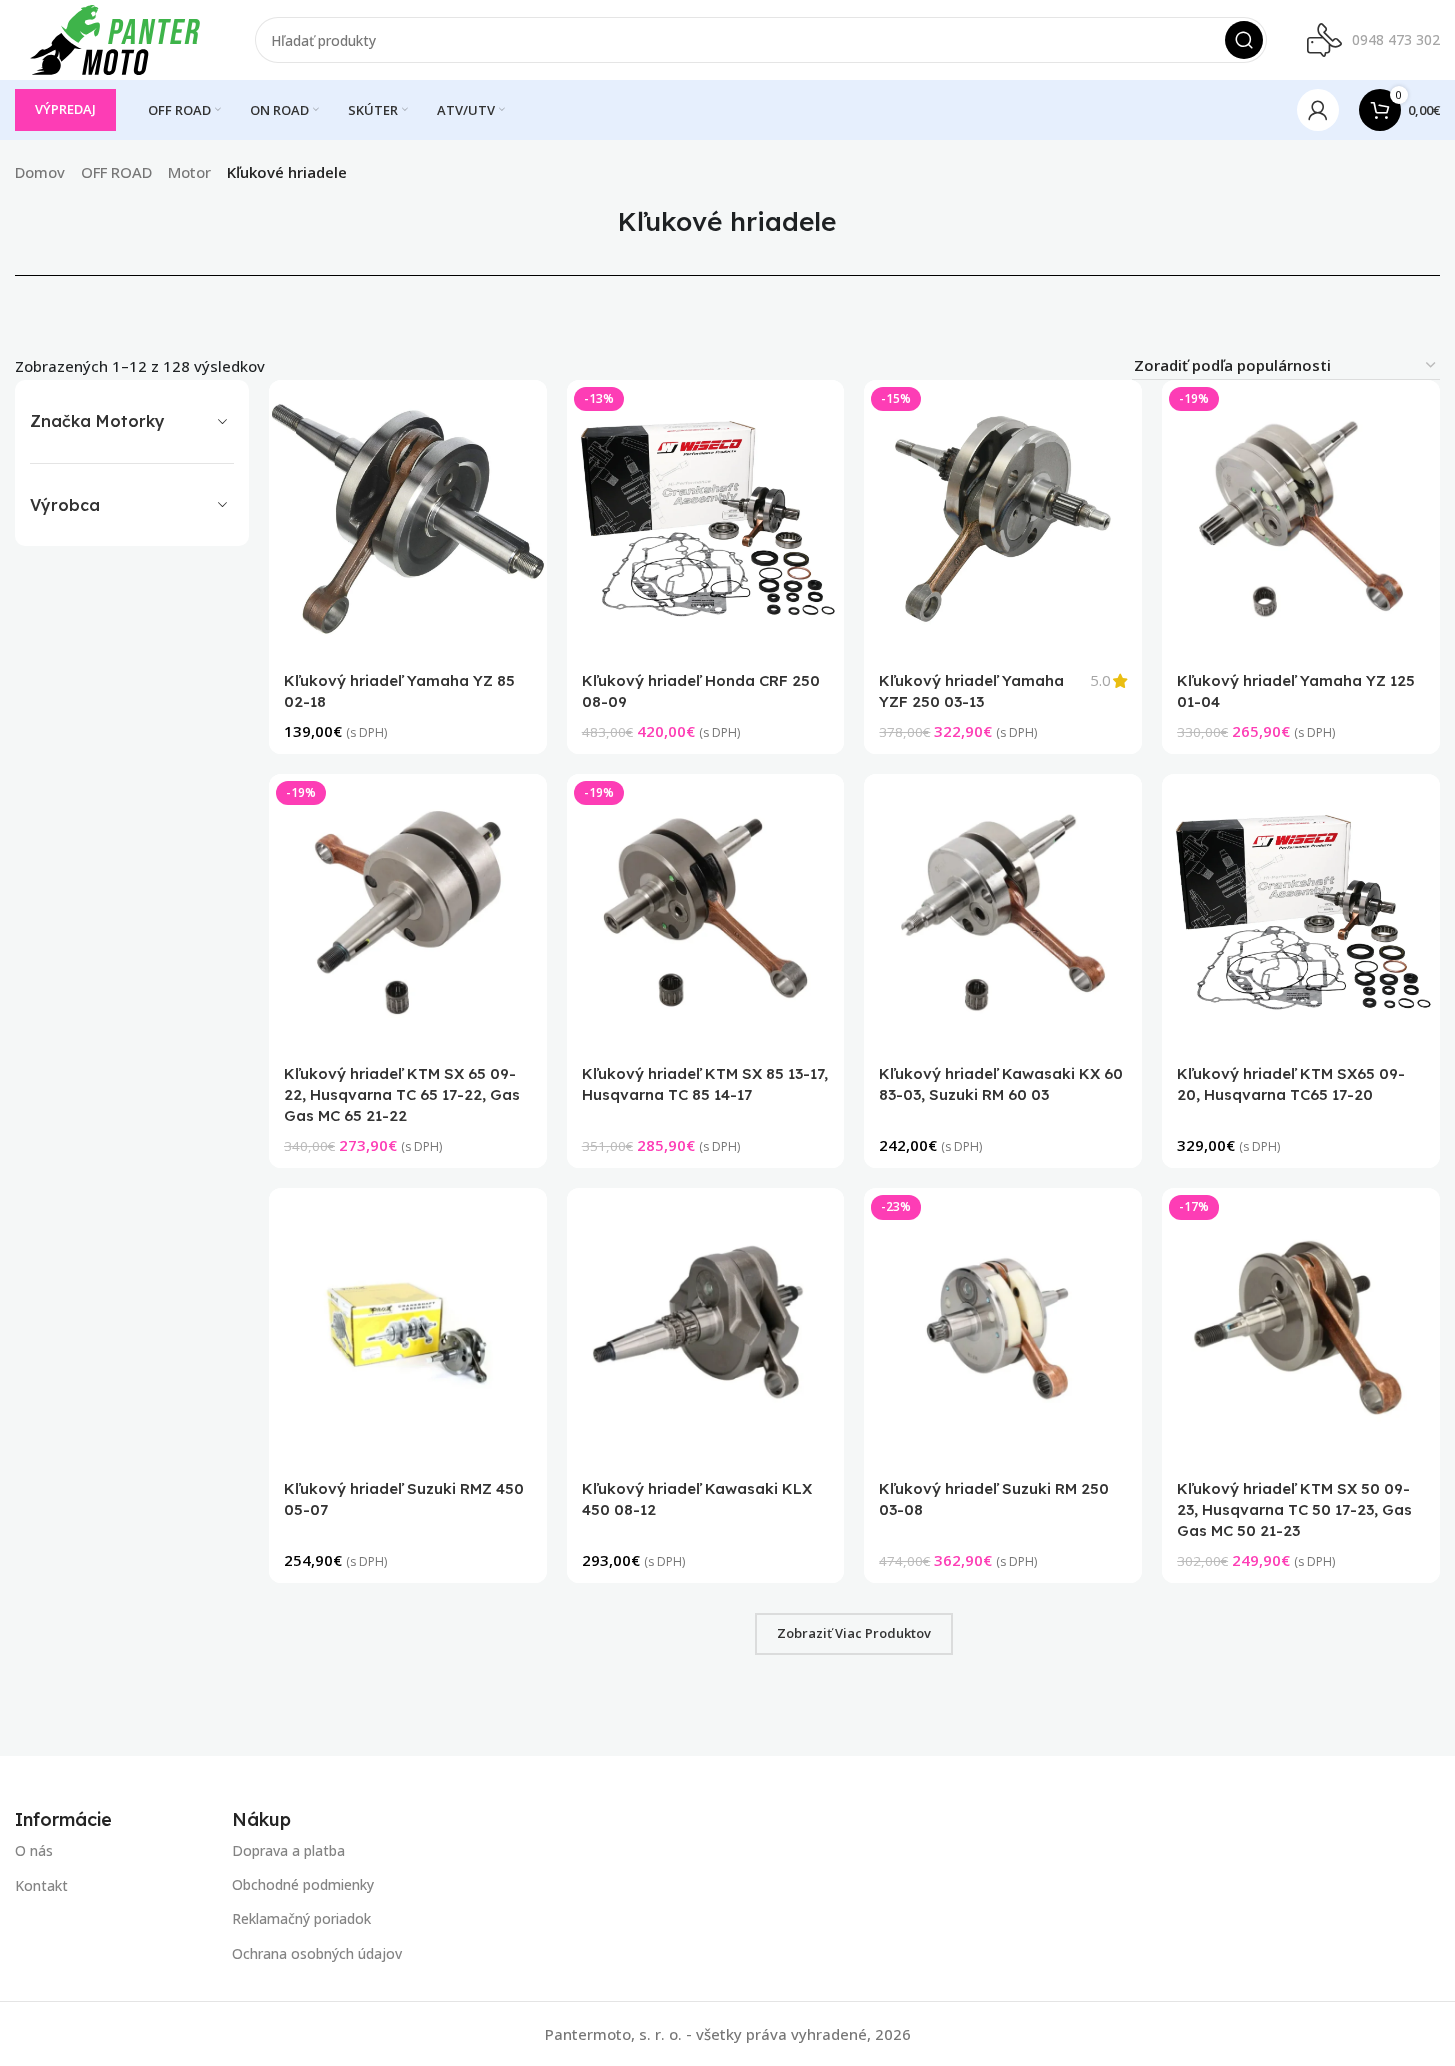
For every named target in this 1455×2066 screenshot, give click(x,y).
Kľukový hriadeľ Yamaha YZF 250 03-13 (972, 691)
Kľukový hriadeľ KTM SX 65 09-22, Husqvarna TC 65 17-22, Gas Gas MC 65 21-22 (402, 1095)
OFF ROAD (116, 172)
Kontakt (41, 1885)
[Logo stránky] (115, 38)
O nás (34, 1850)
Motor (189, 172)
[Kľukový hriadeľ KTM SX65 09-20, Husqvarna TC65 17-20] (1301, 913)
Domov (40, 172)
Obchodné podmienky (303, 1885)
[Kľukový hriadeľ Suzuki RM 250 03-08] (1004, 1328)
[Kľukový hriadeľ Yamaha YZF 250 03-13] (1004, 519)
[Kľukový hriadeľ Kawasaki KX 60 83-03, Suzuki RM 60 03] (1004, 913)
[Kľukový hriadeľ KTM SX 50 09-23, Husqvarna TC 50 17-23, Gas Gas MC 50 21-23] (1301, 1328)
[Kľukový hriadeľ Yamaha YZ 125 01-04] (1301, 519)
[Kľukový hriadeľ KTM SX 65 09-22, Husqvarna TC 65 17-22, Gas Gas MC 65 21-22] (408, 913)
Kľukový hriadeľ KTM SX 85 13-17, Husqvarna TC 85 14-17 (705, 1085)
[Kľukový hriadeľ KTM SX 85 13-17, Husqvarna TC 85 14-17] (706, 913)
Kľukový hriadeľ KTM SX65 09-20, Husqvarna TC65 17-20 (1291, 1085)
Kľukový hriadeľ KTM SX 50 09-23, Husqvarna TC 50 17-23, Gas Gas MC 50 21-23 (1294, 1510)
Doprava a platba (288, 1850)
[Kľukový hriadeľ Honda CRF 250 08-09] (706, 519)
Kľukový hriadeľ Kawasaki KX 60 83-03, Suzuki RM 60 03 (1002, 1085)
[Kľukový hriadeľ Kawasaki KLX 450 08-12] (706, 1328)
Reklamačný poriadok (301, 1919)
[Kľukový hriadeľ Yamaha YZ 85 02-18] (408, 519)
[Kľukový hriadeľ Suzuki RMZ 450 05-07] (408, 1328)
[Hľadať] (1244, 40)
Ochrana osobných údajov (317, 1953)
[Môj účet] (1318, 110)
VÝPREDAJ (65, 109)
